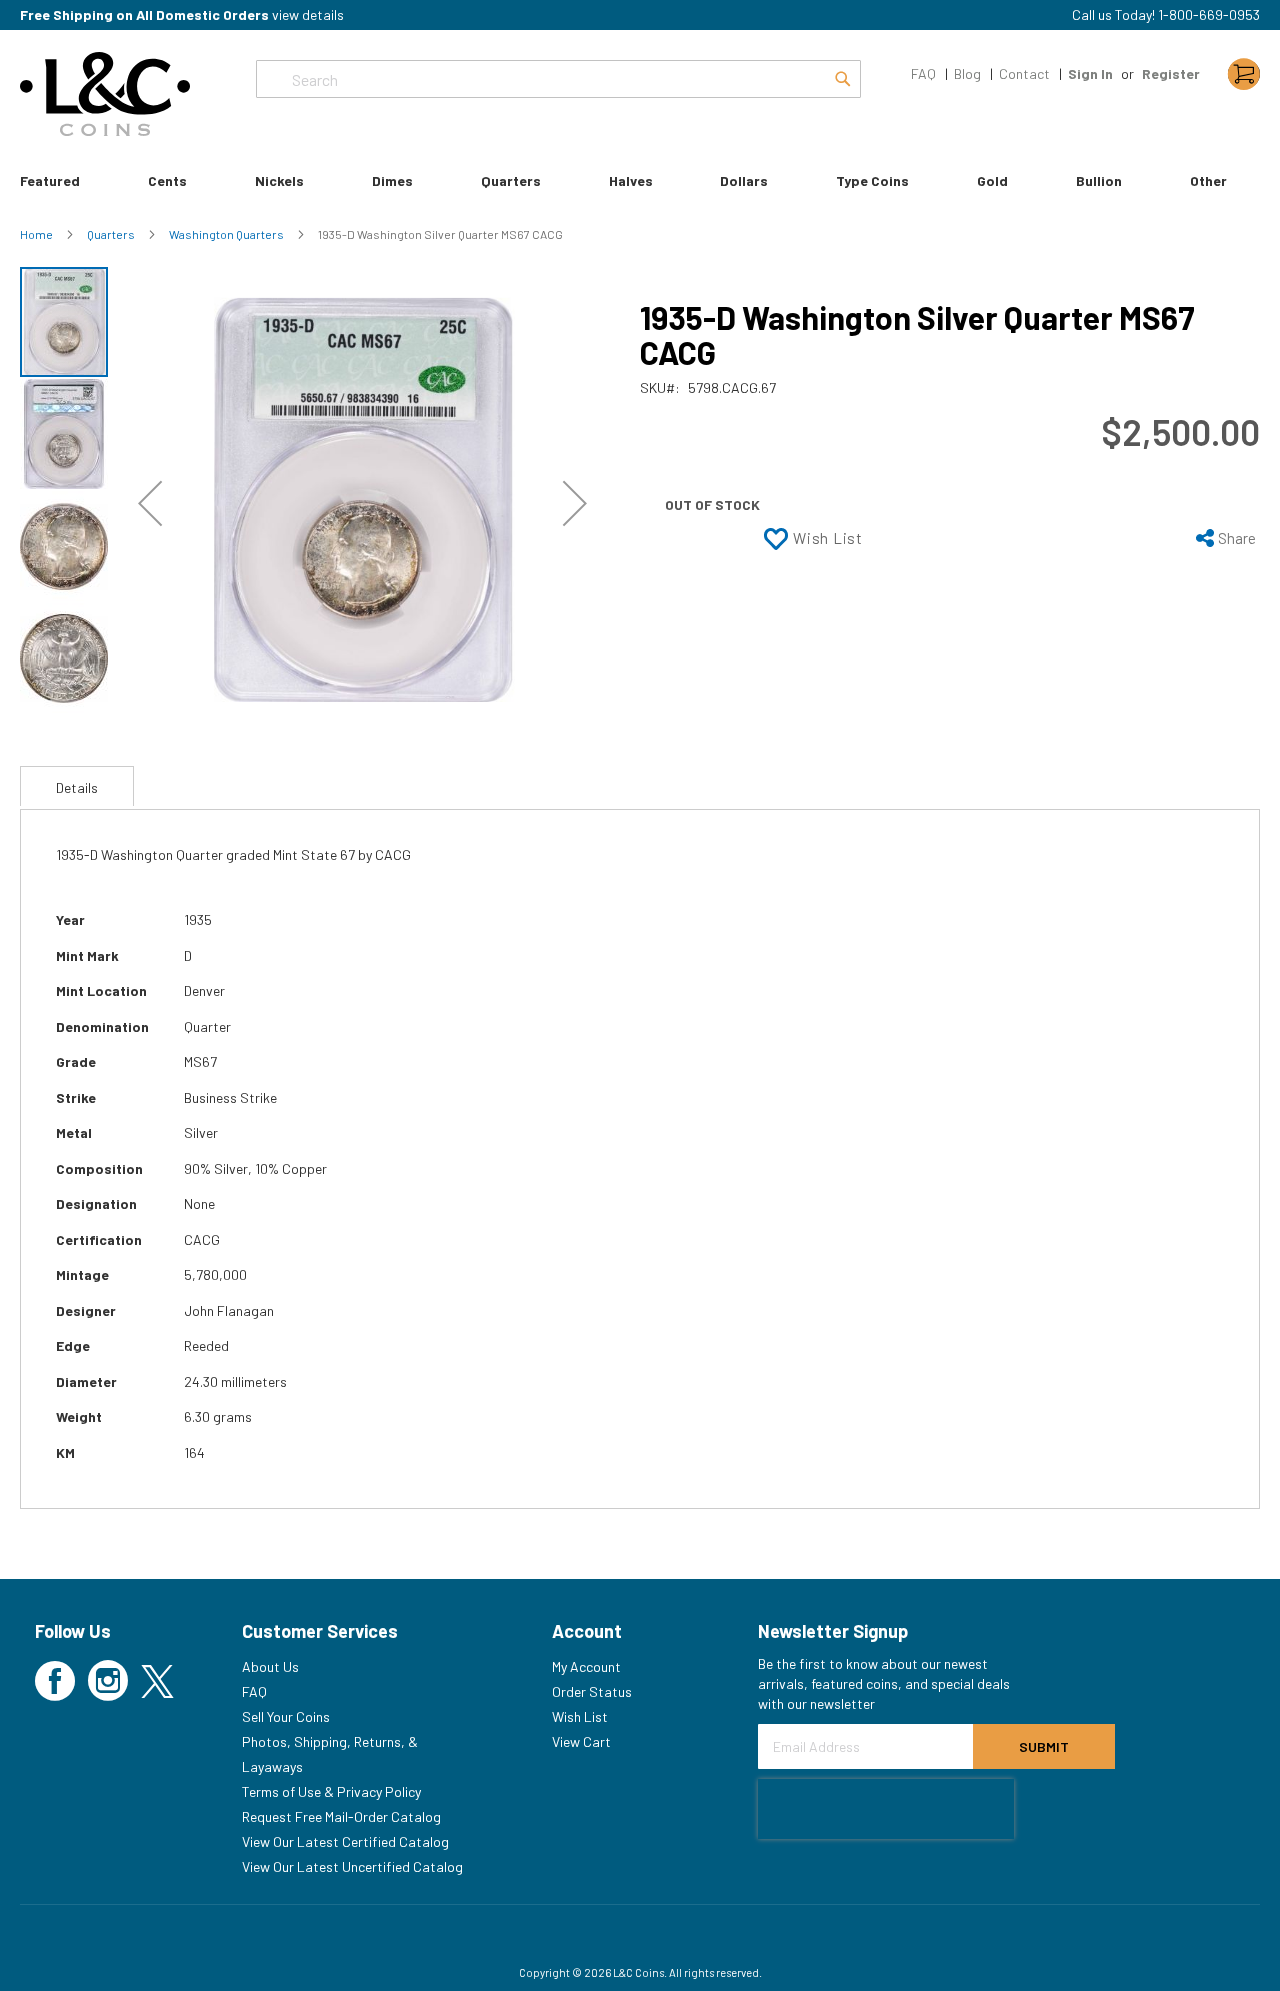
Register (1171, 73)
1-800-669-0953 (1209, 14)
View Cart (581, 1741)
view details (308, 14)
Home (37, 234)
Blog (967, 73)
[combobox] (558, 79)
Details (77, 787)
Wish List (580, 1716)
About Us (270, 1666)
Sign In (1090, 73)
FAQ (923, 73)
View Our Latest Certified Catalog (345, 1841)
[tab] (77, 786)
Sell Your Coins (286, 1716)
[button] (150, 503)
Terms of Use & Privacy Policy (331, 1791)
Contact (1024, 73)
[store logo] (105, 94)
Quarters (112, 234)
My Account (586, 1666)
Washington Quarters (227, 234)
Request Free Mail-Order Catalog (341, 1816)
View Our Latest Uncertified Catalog (352, 1866)
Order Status (592, 1691)
